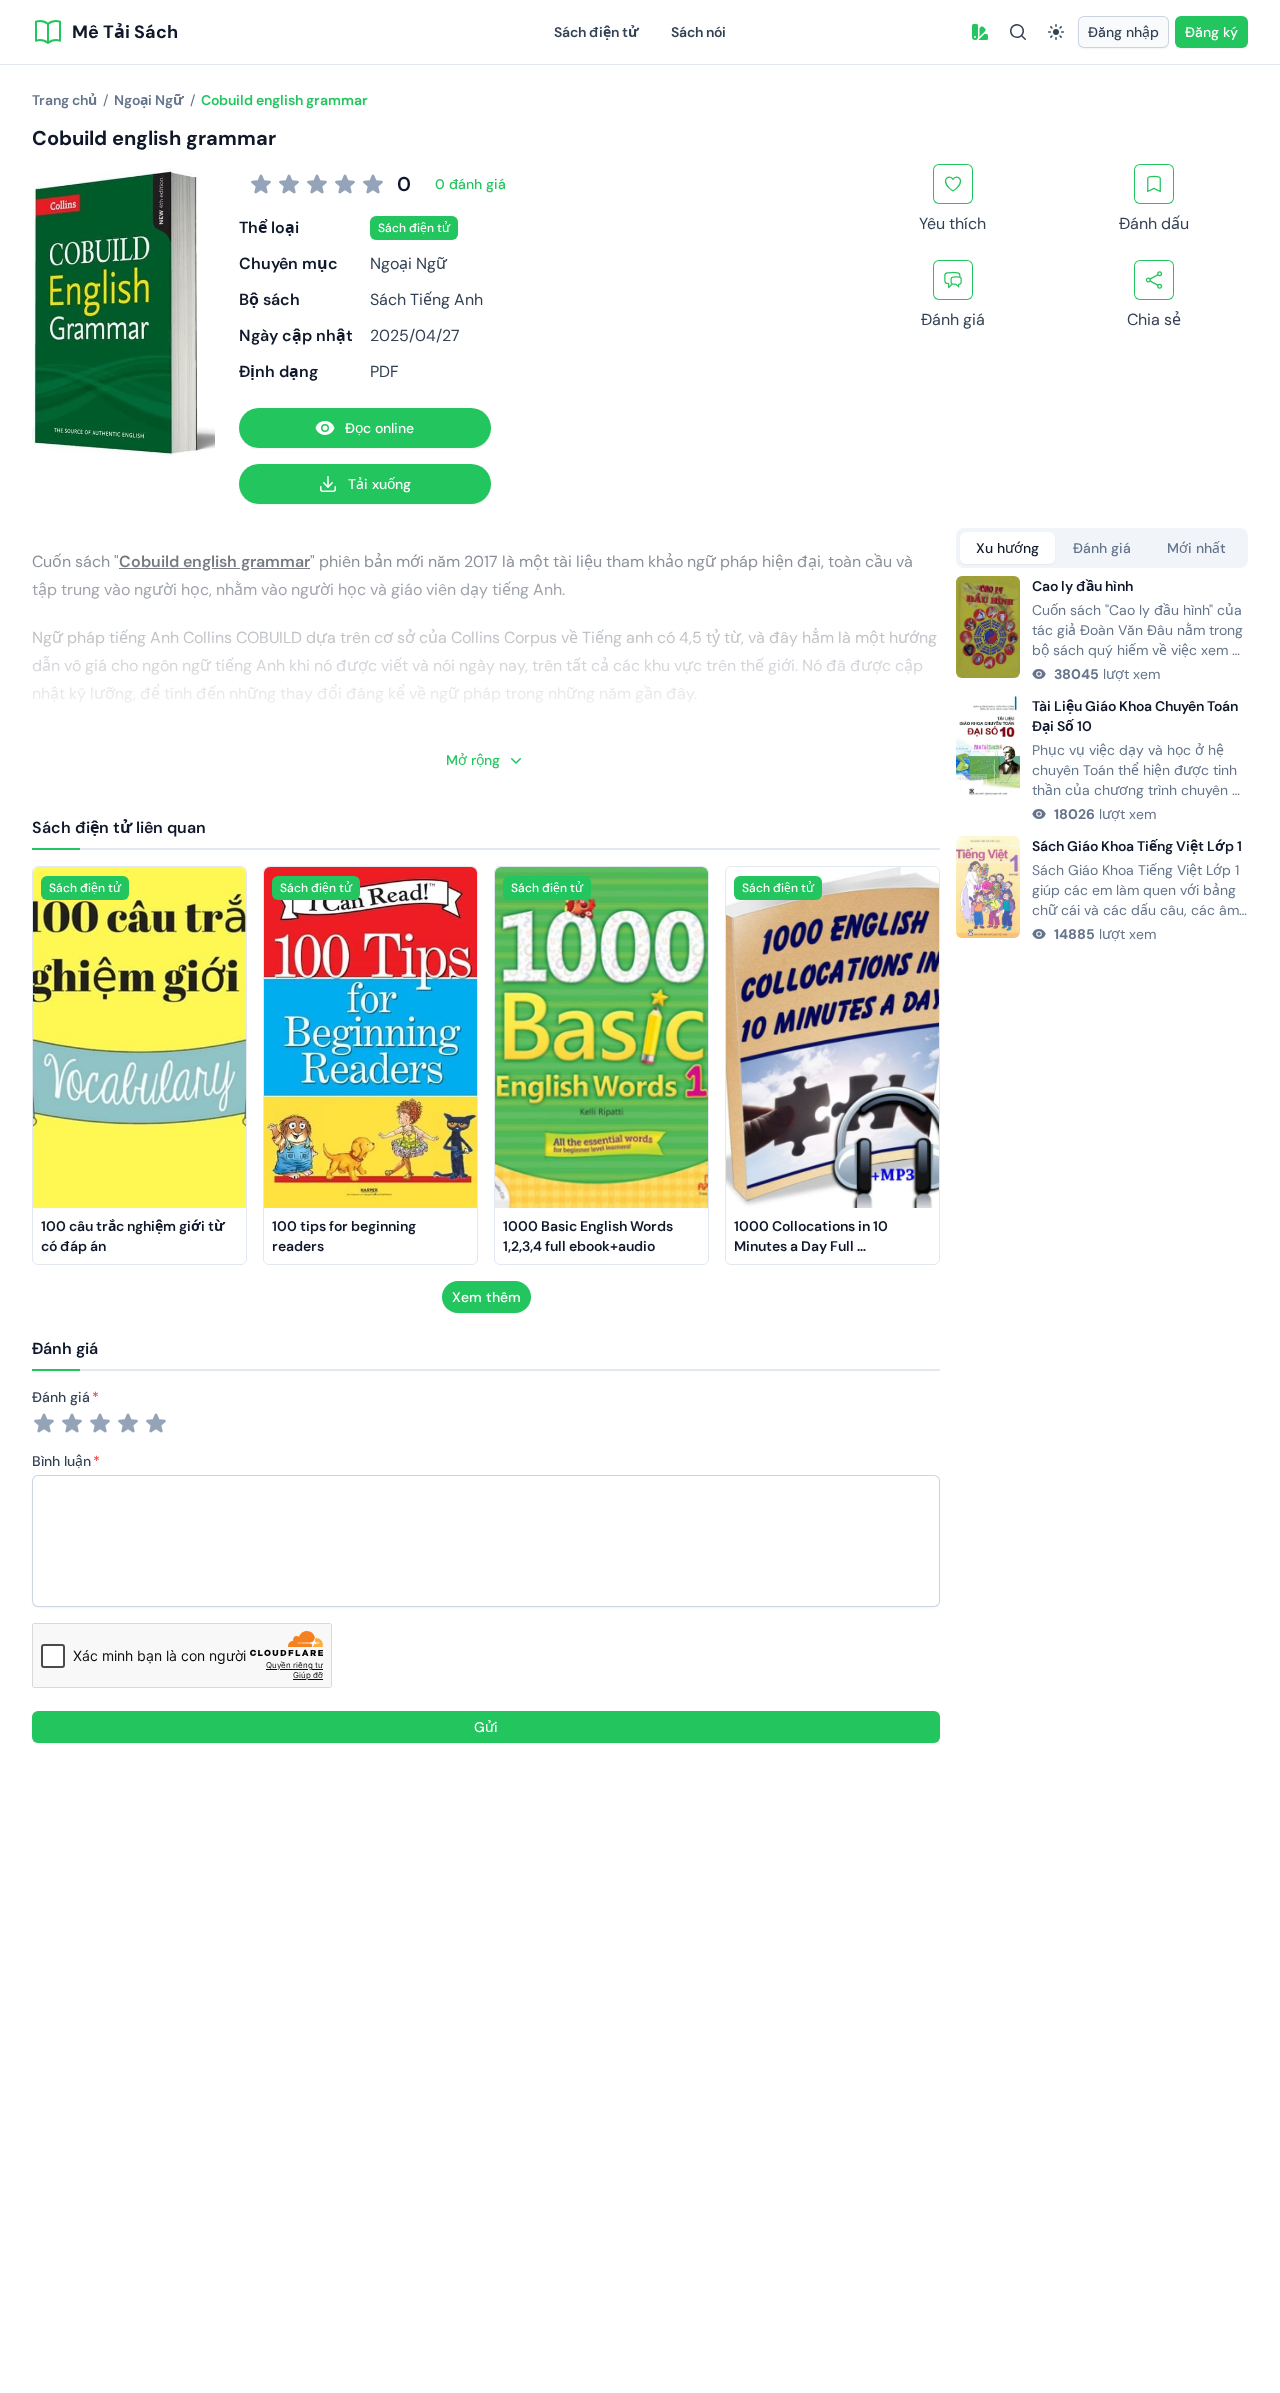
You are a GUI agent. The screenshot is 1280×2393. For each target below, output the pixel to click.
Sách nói (698, 32)
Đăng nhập (1123, 32)
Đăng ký (1211, 32)
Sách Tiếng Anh (426, 299)
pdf (384, 371)
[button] (980, 32)
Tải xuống (379, 484)
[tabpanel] (1102, 760)
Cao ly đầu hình (1082, 586)
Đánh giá (61, 1397)
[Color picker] (980, 32)
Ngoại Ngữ (408, 263)
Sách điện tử (596, 32)
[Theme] (1056, 32)
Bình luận (61, 1461)
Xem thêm (486, 1297)
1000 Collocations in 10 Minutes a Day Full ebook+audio (812, 1246)
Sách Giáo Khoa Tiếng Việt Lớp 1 (1137, 846)
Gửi (486, 1727)
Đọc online (379, 428)
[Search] (1018, 32)
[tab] (1007, 548)
